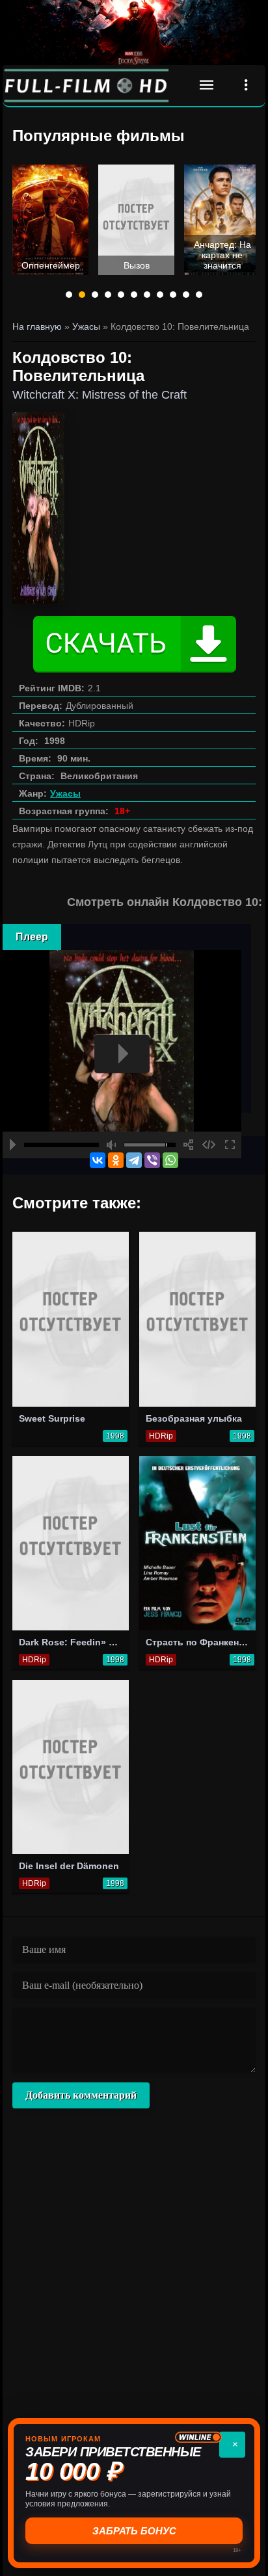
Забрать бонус (134, 2531)
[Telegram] (134, 1160)
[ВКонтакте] (98, 1160)
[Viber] (152, 1160)
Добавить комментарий (81, 2095)
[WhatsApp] (170, 1160)
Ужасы (65, 793)
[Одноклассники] (116, 1160)
